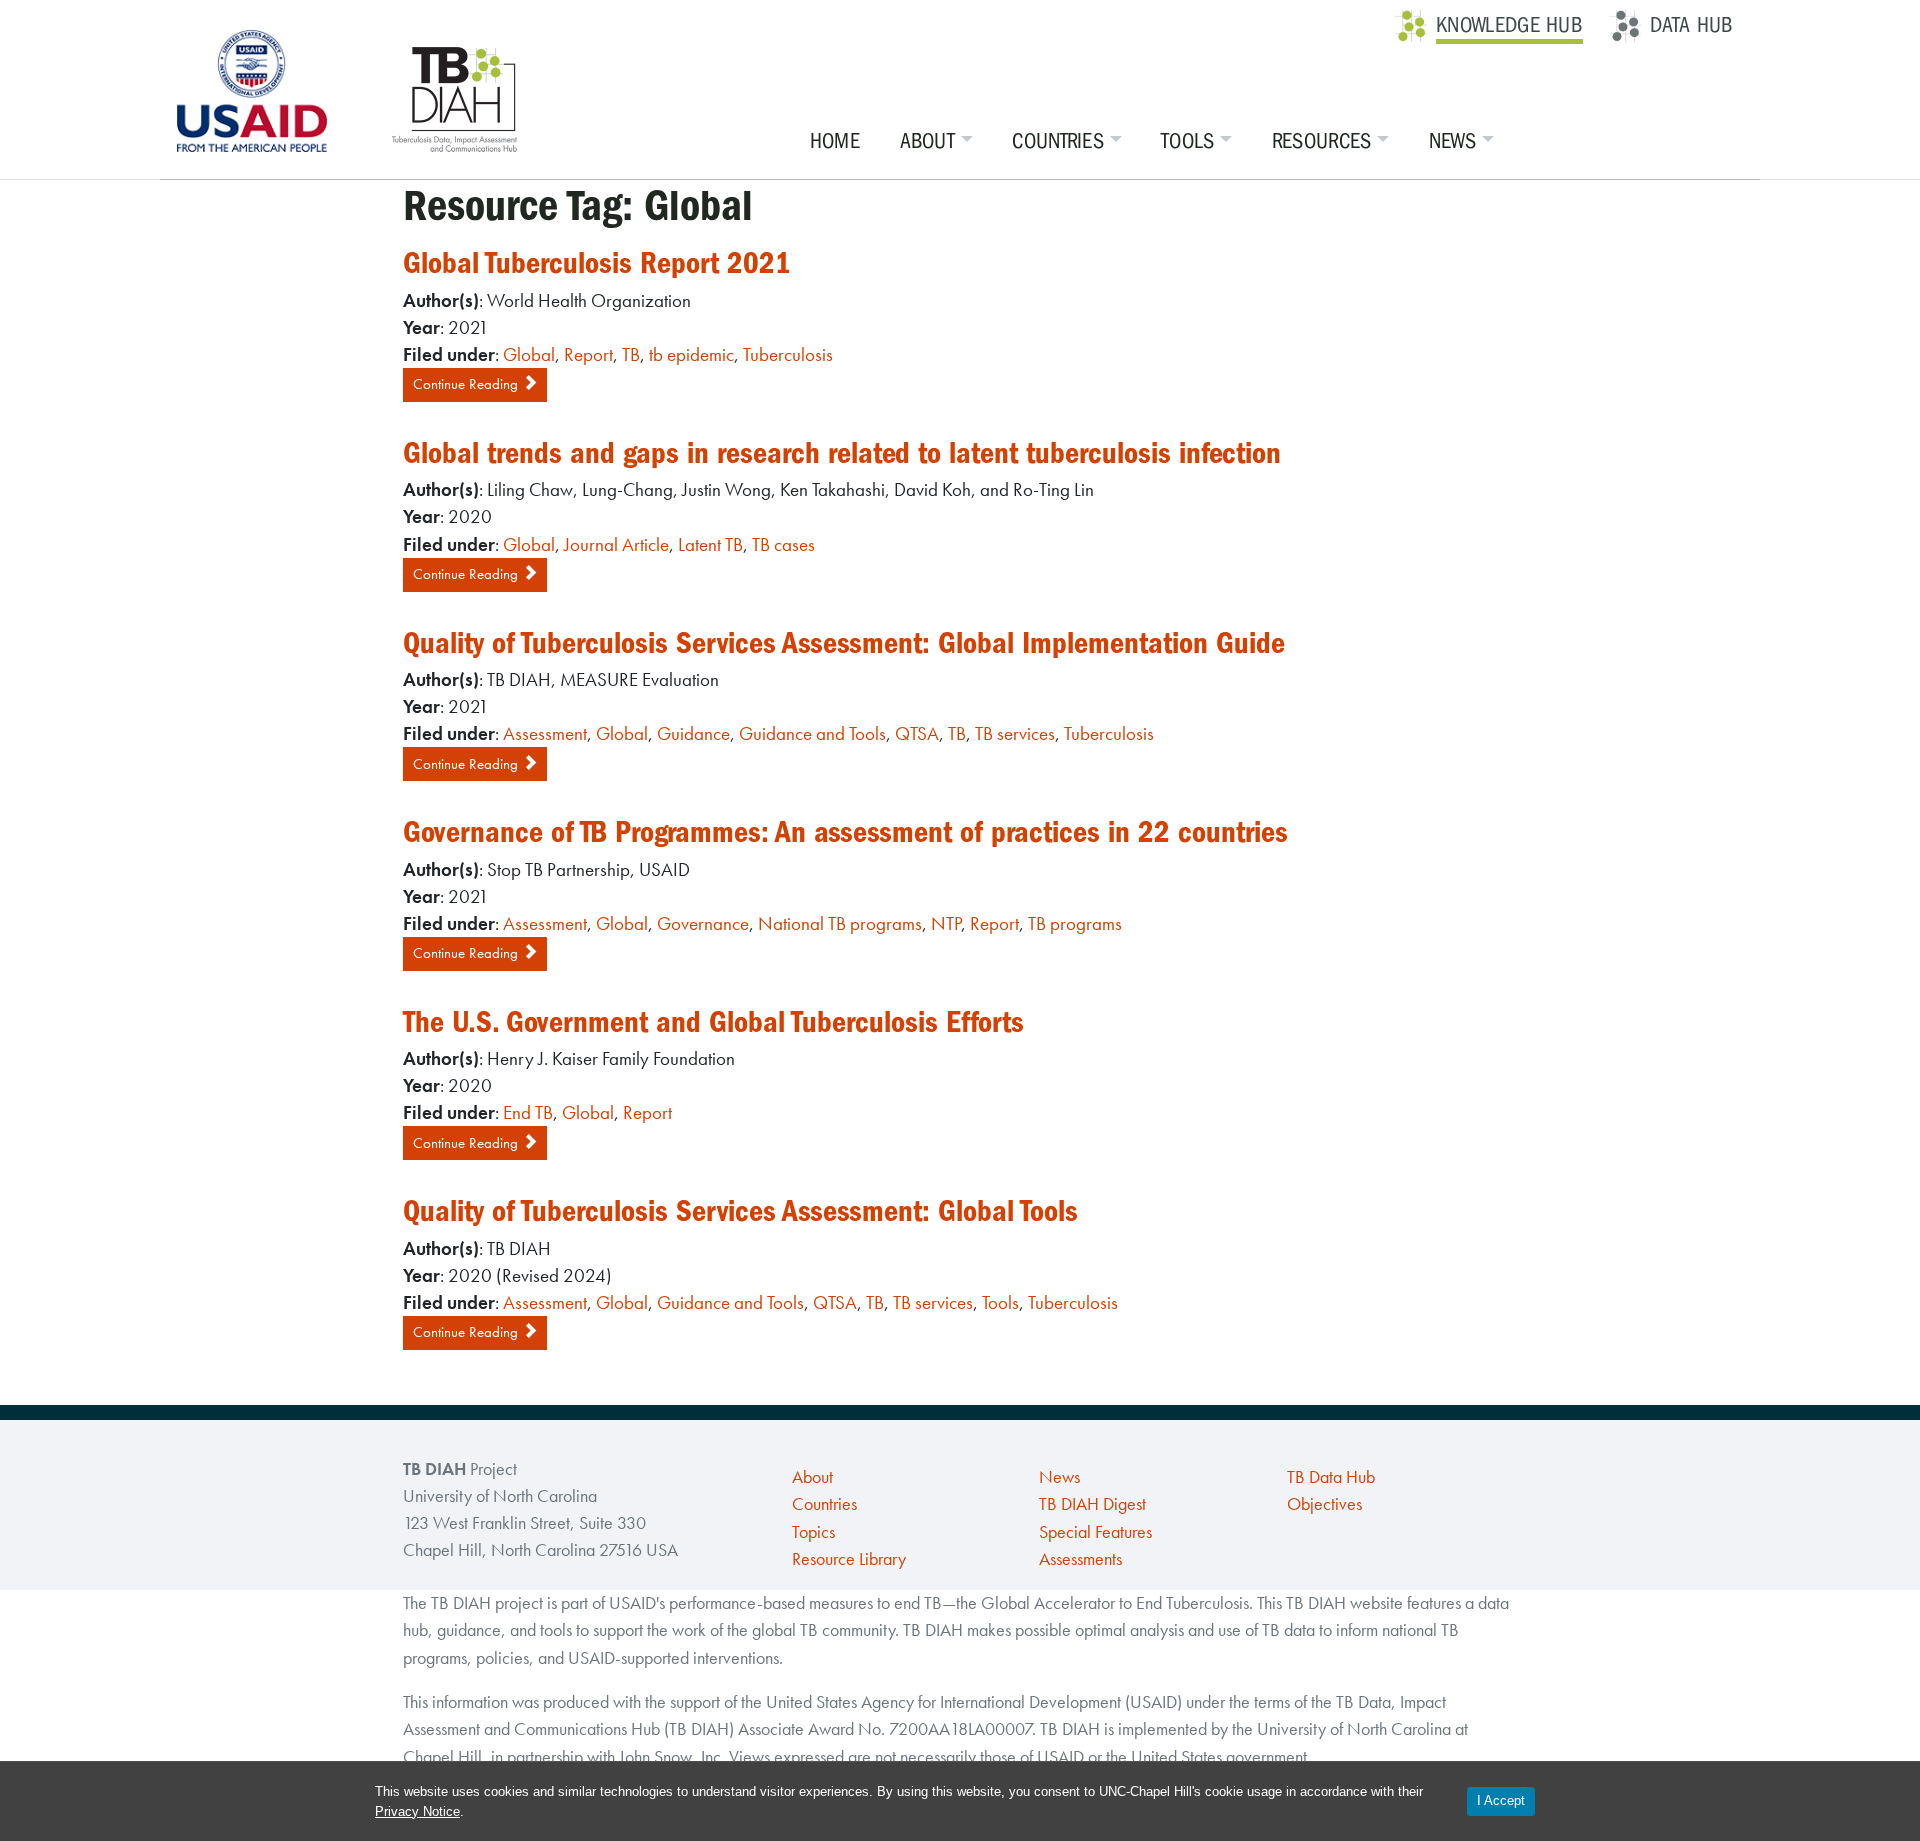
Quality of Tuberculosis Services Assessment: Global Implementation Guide (844, 643)
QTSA (917, 733)
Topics (813, 1532)
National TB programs (840, 923)
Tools (1188, 141)
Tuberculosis (788, 354)
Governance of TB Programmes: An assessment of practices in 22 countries (845, 832)
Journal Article (616, 544)
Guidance (693, 733)
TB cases (783, 544)
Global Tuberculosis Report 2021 (597, 263)
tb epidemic (691, 354)
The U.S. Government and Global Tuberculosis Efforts (713, 1022)
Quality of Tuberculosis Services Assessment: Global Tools (740, 1211)
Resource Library (849, 1559)
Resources (1322, 141)
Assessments (1080, 1559)
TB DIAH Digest (1092, 1504)
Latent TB (710, 544)
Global (529, 354)
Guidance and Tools (812, 733)
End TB (528, 1112)
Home (835, 141)
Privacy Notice (417, 1811)
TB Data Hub (1331, 1477)
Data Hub (1691, 25)
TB (631, 354)
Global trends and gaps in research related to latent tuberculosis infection (842, 453)
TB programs (1075, 923)
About (928, 141)
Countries (1058, 141)
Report (588, 354)
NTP (946, 923)
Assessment (545, 733)
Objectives (1324, 1504)
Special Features (1095, 1532)
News (1452, 141)
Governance (703, 923)
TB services (1015, 733)
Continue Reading (467, 384)
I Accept (1501, 1800)
